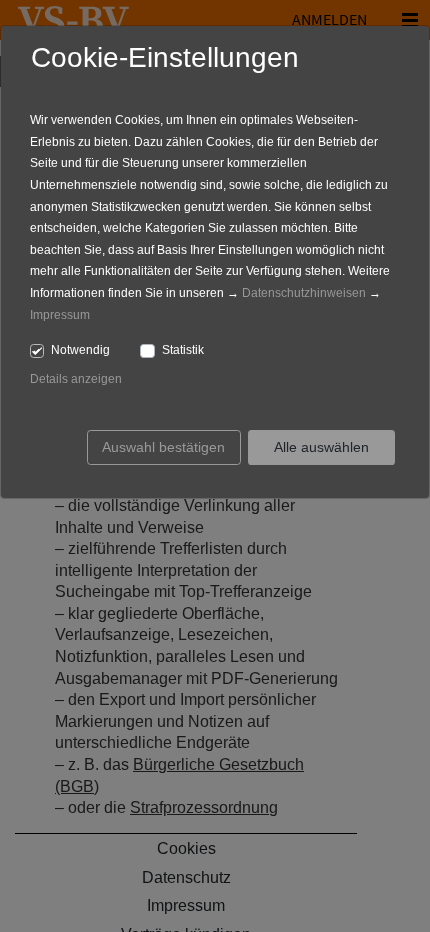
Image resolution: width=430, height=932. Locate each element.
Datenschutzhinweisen (304, 293)
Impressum (60, 315)
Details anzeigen (76, 379)
